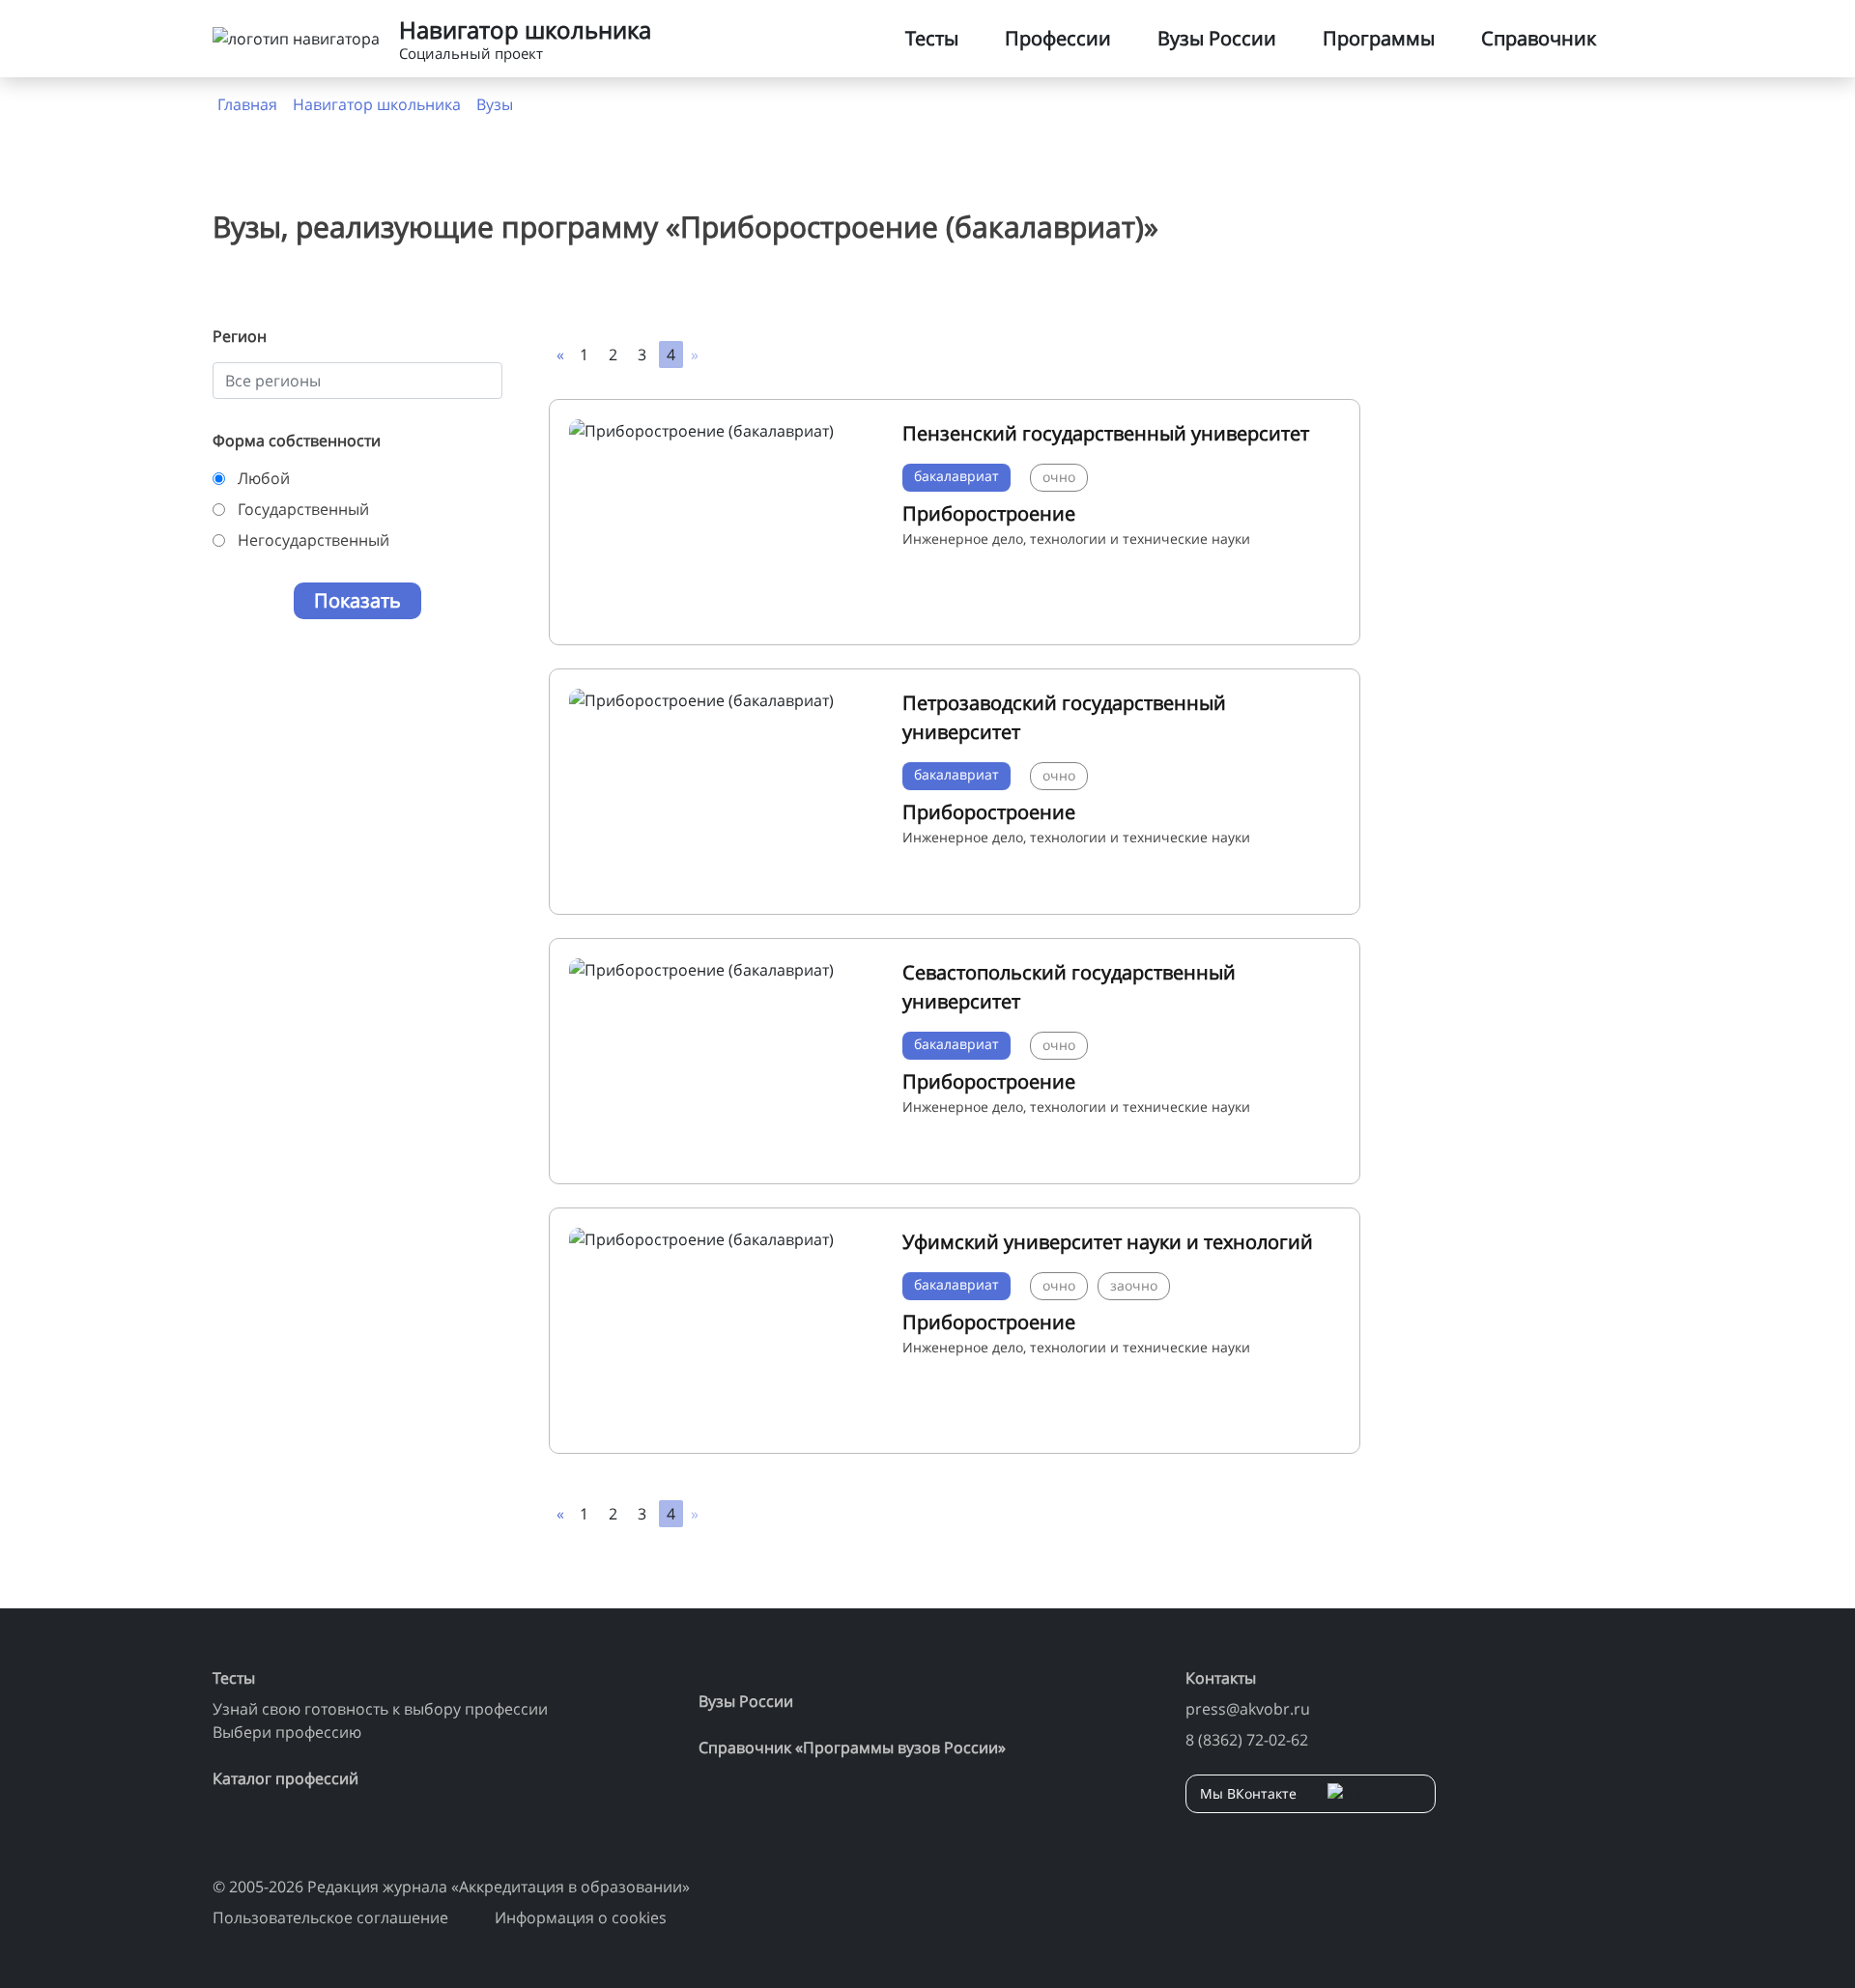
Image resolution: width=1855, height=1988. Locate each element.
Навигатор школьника (377, 104)
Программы (1379, 38)
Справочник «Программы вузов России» (852, 1747)
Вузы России (1217, 38)
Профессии (1058, 38)
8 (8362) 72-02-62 (1247, 1740)
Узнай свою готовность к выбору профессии (380, 1709)
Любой (264, 478)
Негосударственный (314, 540)
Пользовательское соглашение (330, 1917)
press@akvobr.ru (1248, 1709)
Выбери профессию (287, 1732)
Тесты (932, 38)
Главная (247, 104)
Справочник (1539, 38)
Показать (357, 600)
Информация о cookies (581, 1917)
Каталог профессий (285, 1778)
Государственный (303, 509)
